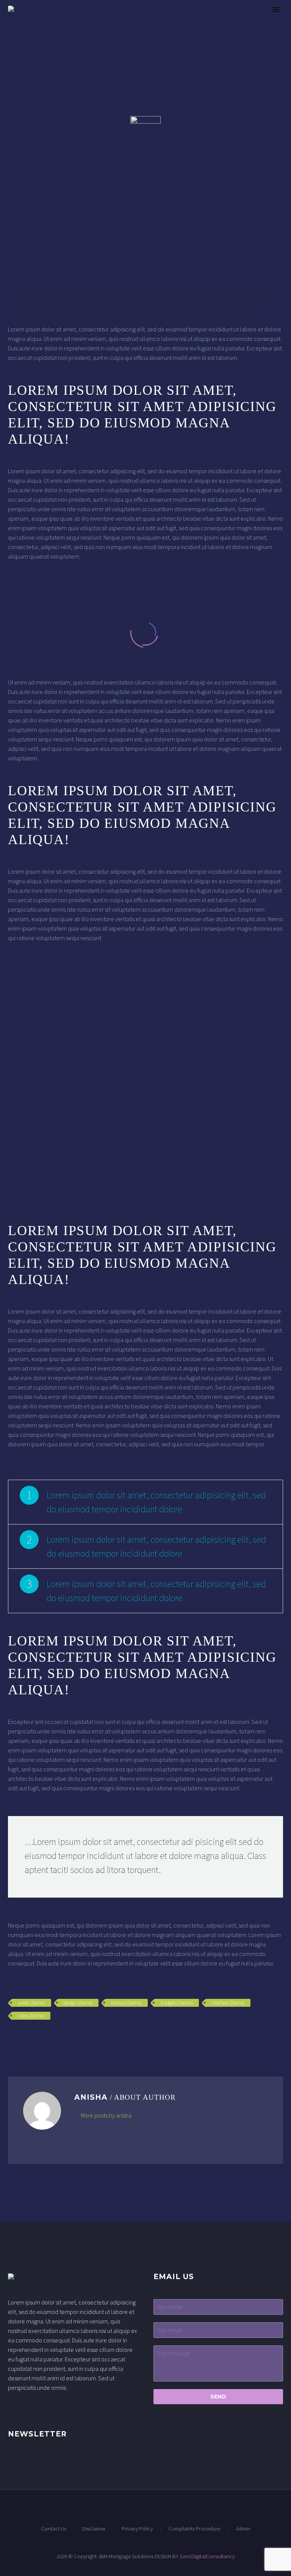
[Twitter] (24, 2038)
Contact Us (54, 2529)
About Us (142, 20)
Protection (245, 20)
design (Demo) (78, 2003)
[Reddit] (68, 2038)
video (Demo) (31, 2016)
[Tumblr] (46, 2038)
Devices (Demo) (126, 2003)
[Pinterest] (35, 2038)
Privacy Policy (137, 2529)
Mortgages (192, 20)
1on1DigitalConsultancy (207, 2556)
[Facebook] (13, 2038)
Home (103, 20)
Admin (243, 2529)
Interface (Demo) (228, 2003)
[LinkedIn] (57, 2038)
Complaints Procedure (194, 2529)
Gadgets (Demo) (177, 2003)
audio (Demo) (31, 2003)
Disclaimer (94, 2529)
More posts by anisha (106, 2115)
